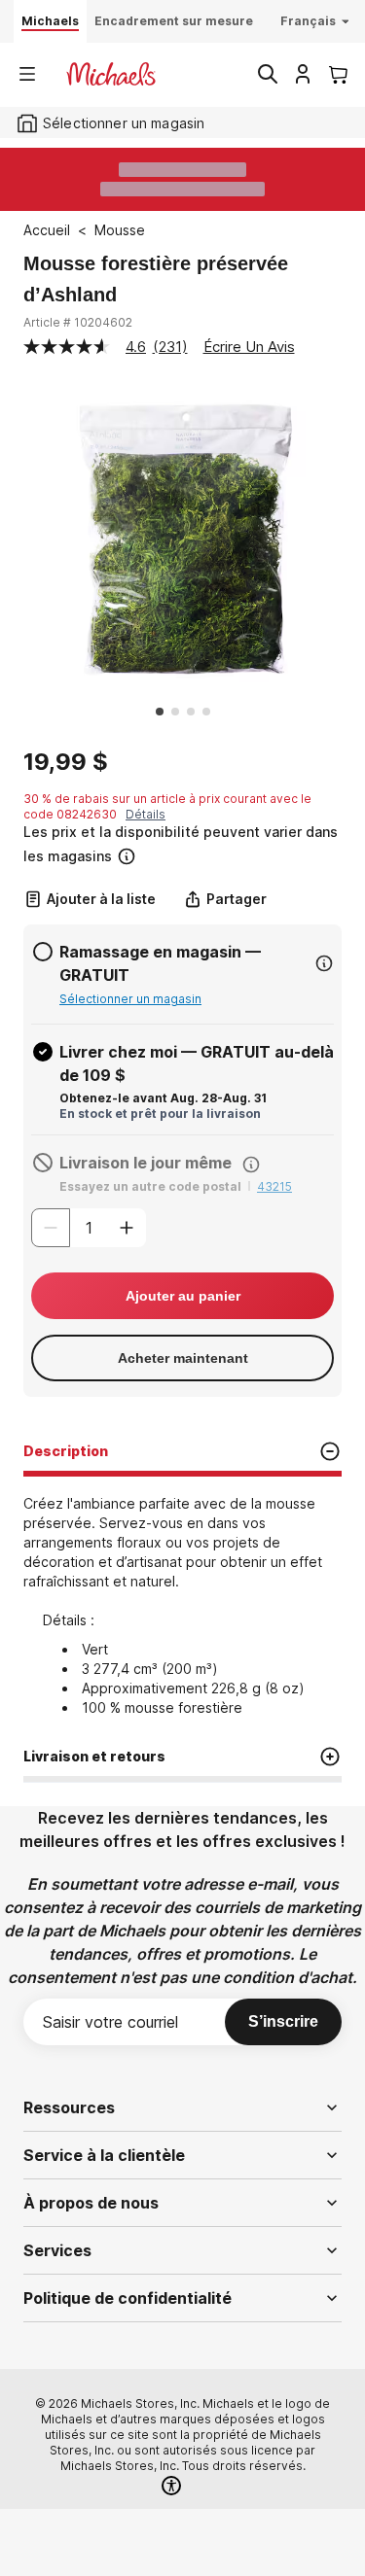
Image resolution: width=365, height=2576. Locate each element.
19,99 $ (66, 762)
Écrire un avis (249, 347)
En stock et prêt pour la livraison (160, 1114)
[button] (181, 844)
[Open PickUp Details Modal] (324, 963)
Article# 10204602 (78, 322)
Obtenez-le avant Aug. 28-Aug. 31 (163, 1098)
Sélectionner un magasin (130, 999)
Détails (146, 814)
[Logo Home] (111, 74)
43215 (274, 1186)
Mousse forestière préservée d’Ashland (156, 279)
